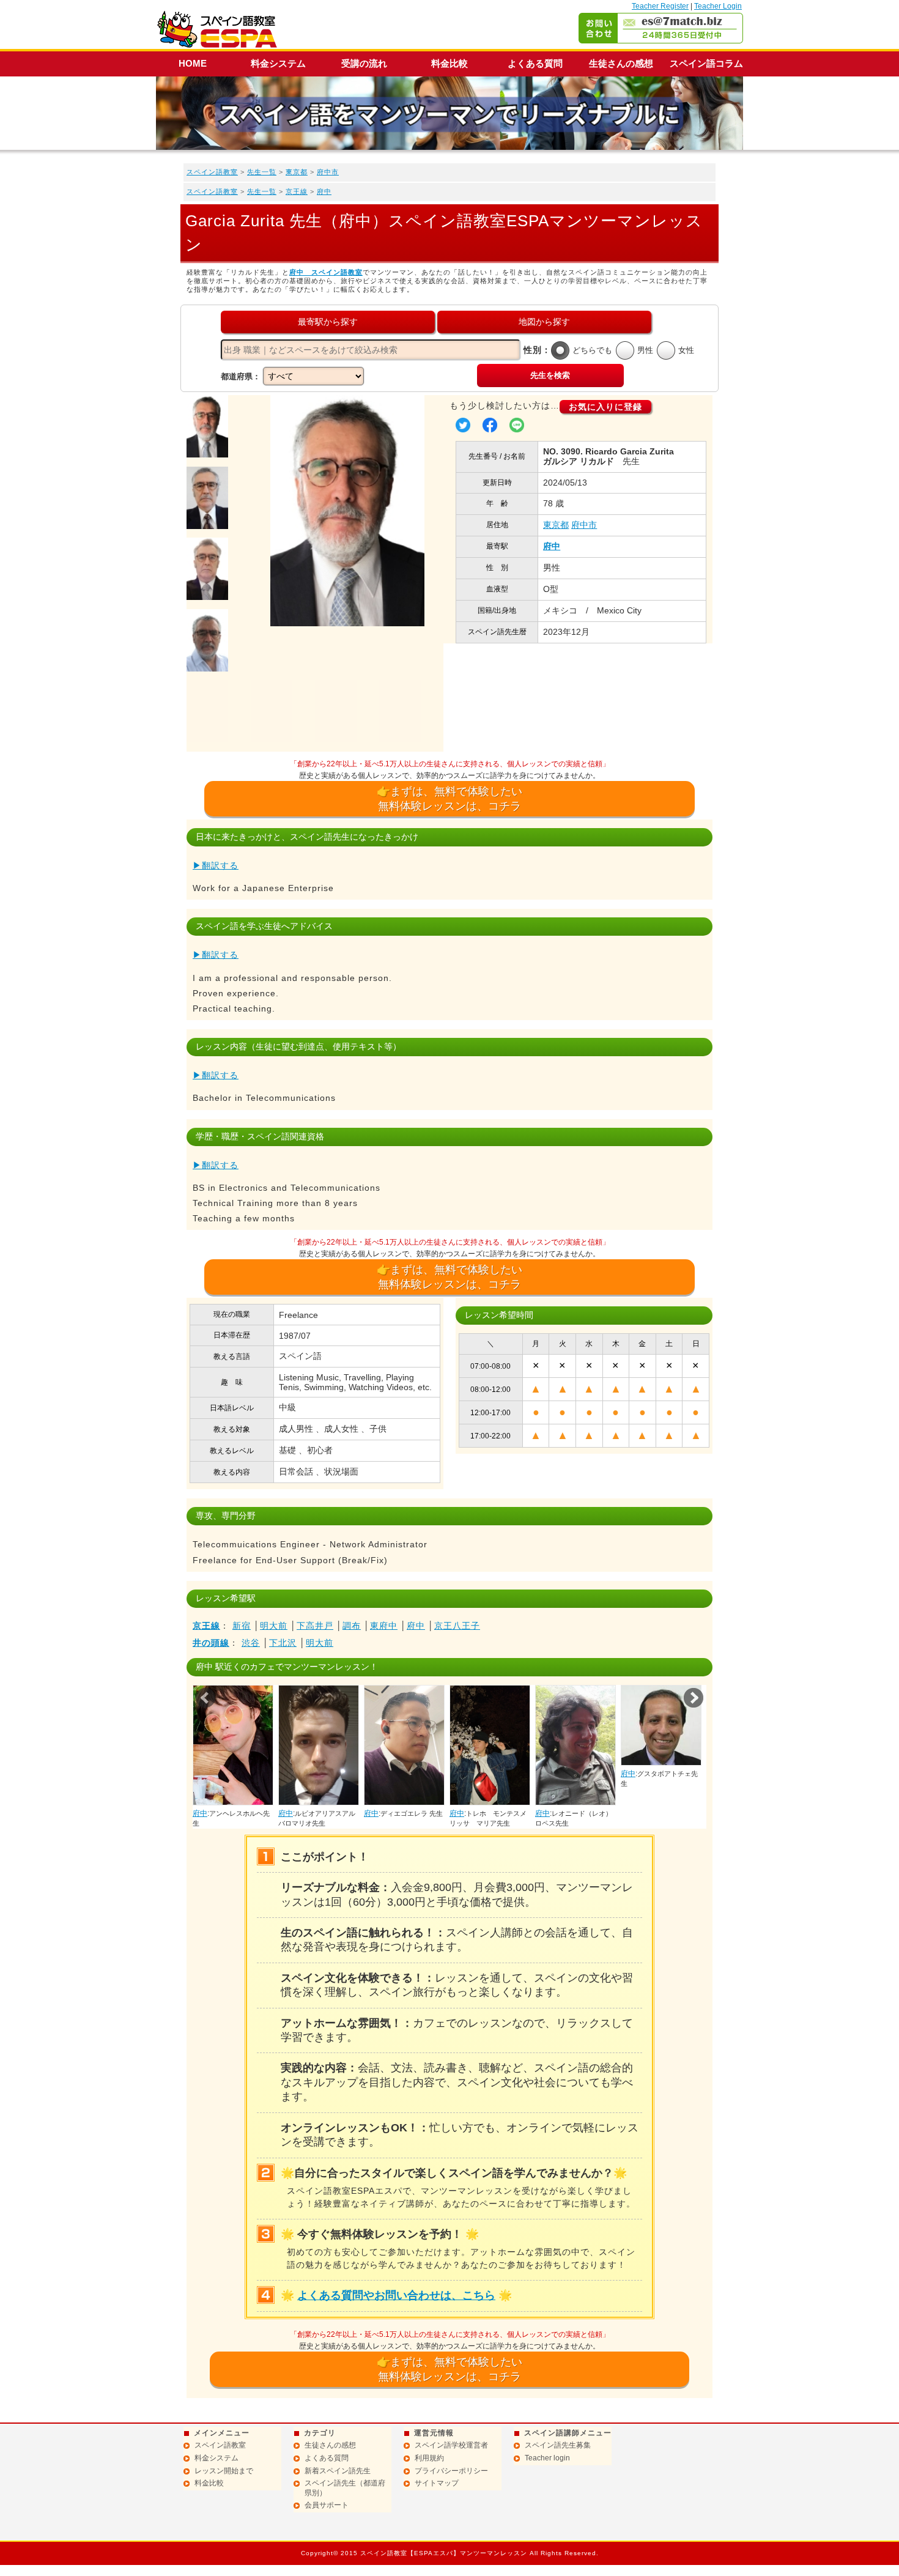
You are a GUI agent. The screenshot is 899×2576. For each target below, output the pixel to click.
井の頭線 (211, 1643)
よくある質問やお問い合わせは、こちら (396, 2295)
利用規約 (429, 2458)
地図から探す (544, 322)
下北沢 (283, 1643)
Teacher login (547, 2458)
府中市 (328, 172)
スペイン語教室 (212, 172)
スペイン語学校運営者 (451, 2445)
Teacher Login (718, 6)
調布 (352, 1626)
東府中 (384, 1626)
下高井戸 (315, 1626)
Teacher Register (660, 6)
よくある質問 (535, 63)
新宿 (242, 1626)
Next (694, 1698)
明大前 (274, 1626)
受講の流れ (364, 63)
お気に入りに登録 (605, 407)
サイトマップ (437, 2483)
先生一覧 (262, 172)
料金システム (278, 63)
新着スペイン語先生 (338, 2471)
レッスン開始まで (224, 2471)
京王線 (297, 191)
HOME (193, 63)
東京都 (297, 172)
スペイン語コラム (706, 63)
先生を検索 (550, 375)
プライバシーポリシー (451, 2471)
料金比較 (449, 63)
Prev (205, 1698)
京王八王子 (457, 1626)
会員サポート (327, 2505)
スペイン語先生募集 (558, 2445)
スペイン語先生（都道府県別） (345, 2488)
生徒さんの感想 (621, 63)
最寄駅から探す (328, 322)
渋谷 (251, 1643)
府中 (324, 191)
